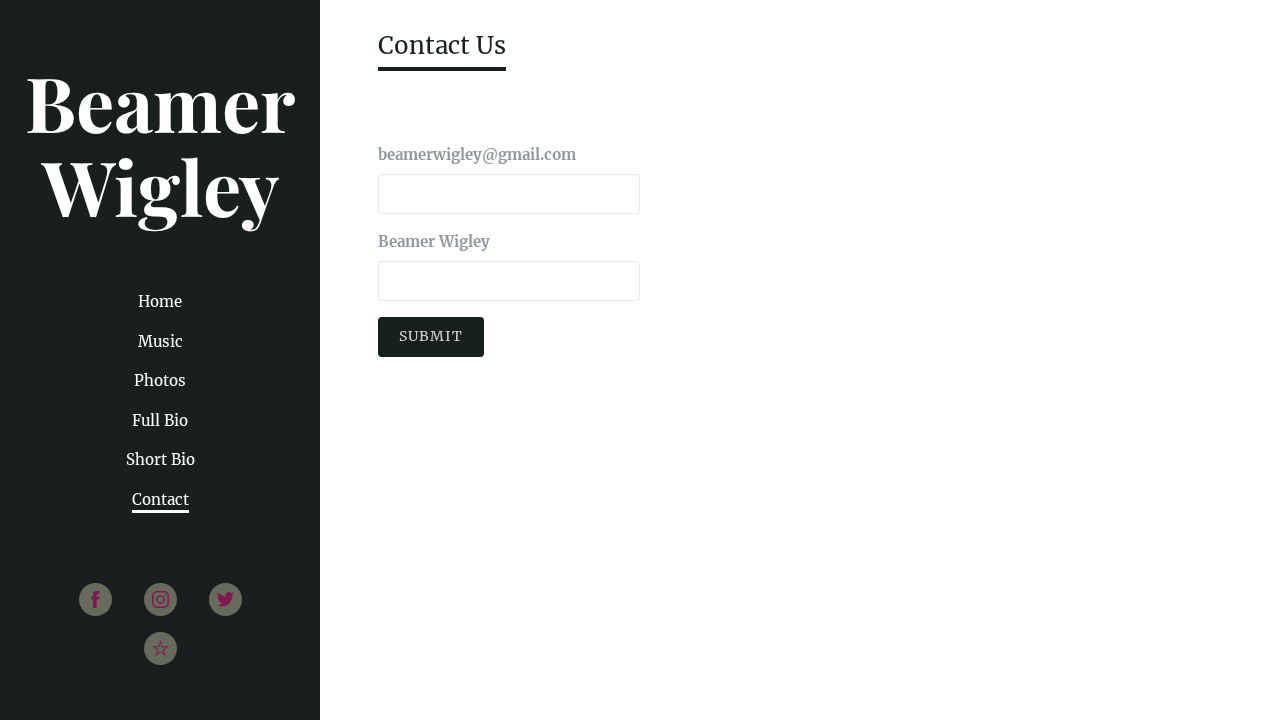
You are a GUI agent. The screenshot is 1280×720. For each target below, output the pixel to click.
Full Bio (160, 420)
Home (160, 301)
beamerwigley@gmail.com (477, 154)
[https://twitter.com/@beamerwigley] (225, 599)
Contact (160, 499)
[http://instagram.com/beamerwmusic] (160, 599)
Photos (160, 380)
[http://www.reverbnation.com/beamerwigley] (160, 648)
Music (160, 341)
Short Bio (160, 459)
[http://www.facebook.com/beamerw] (95, 599)
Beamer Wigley (434, 241)
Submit (431, 336)
